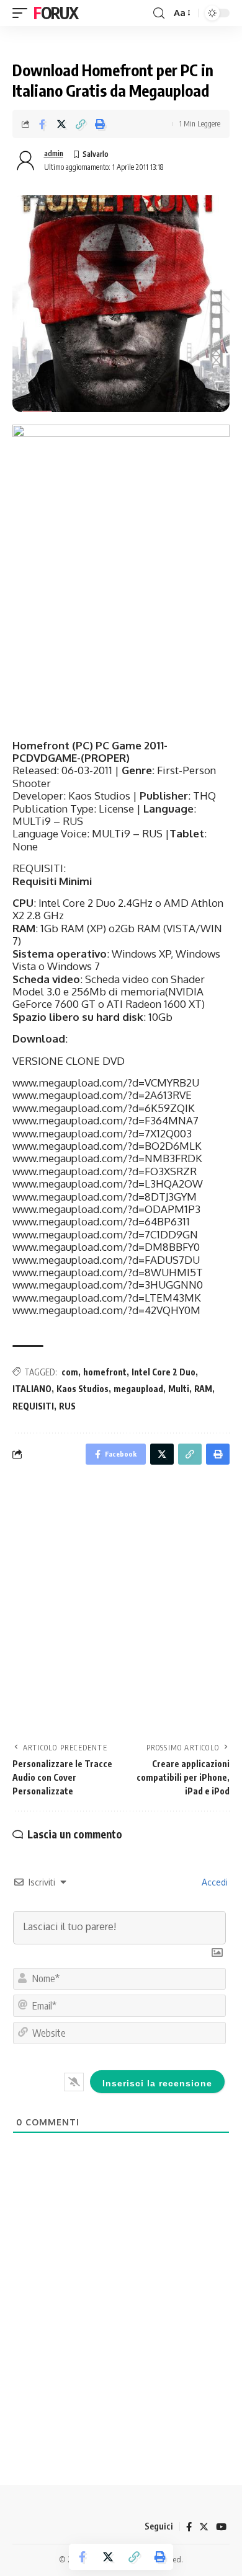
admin (54, 153)
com (70, 1372)
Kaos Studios (83, 1389)
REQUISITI (33, 1406)
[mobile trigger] (23, 13)
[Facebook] (189, 2527)
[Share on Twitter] (61, 124)
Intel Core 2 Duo (164, 1372)
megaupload (138, 1389)
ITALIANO (32, 1389)
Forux (56, 13)
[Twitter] (204, 2527)
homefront (105, 1372)
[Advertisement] (121, 1607)
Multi (179, 1389)
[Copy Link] (81, 124)
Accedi (213, 1882)
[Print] (100, 124)
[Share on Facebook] (42, 124)
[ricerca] (159, 13)
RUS (67, 1406)
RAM (203, 1389)
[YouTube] (221, 2527)
